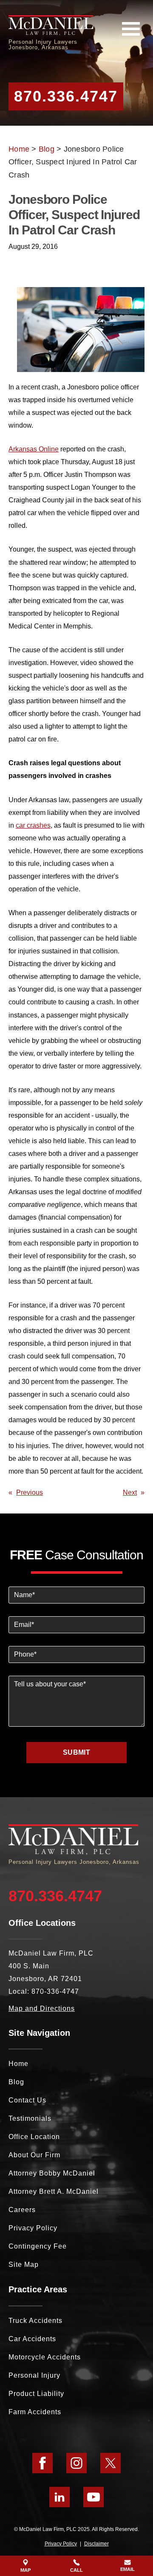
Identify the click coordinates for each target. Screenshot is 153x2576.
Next (130, 1492)
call (76, 2570)
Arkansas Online (34, 449)
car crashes (33, 825)
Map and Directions (42, 2008)
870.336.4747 (66, 96)
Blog (47, 149)
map (25, 2570)
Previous (30, 1492)
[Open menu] (131, 29)
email (127, 2569)
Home (19, 149)
